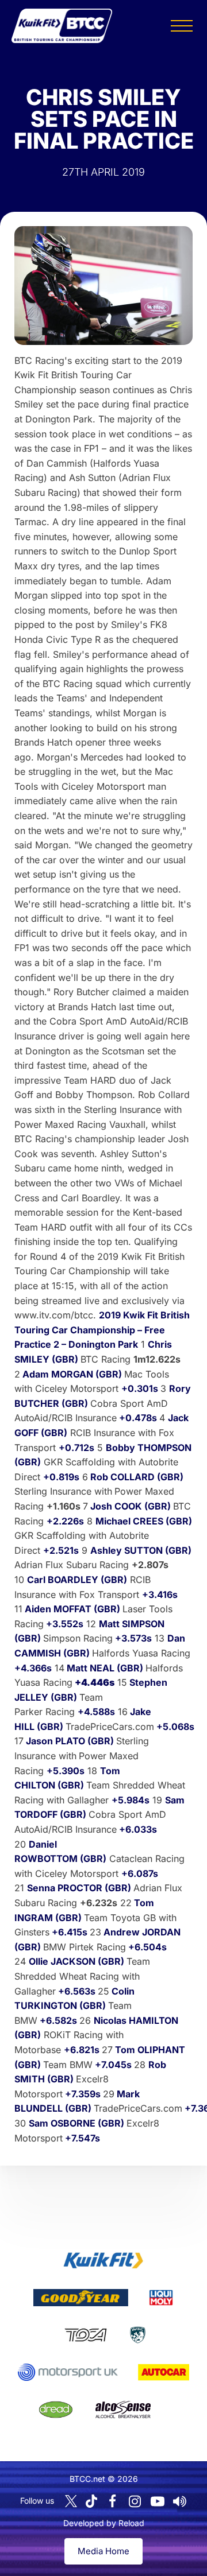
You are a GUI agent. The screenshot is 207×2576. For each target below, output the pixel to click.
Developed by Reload (104, 2523)
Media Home (103, 2551)
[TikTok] (91, 2501)
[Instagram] (135, 2501)
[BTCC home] (62, 26)
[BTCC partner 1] (103, 2260)
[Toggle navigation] (182, 26)
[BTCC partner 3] (161, 2298)
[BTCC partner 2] (81, 2298)
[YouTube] (158, 2501)
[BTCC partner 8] (56, 2410)
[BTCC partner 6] (68, 2372)
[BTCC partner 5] (138, 2335)
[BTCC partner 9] (123, 2410)
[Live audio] (180, 2501)
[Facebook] (113, 2501)
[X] (71, 2501)
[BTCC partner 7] (164, 2372)
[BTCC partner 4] (85, 2335)
